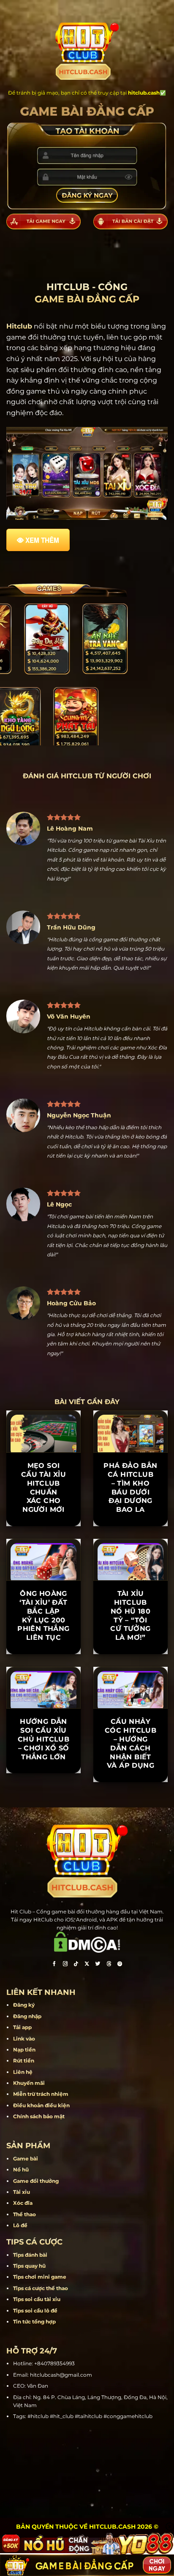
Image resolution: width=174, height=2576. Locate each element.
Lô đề (20, 2225)
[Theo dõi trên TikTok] (76, 1965)
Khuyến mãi (29, 2083)
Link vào (24, 2039)
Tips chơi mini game (40, 2277)
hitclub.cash (144, 93)
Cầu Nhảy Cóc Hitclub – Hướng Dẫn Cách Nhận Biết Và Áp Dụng (130, 1743)
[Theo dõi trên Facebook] (54, 1965)
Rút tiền (24, 2061)
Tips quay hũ (29, 2266)
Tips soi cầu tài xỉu (37, 2299)
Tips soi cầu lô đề (35, 2311)
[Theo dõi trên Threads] (109, 1965)
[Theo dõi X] (87, 1965)
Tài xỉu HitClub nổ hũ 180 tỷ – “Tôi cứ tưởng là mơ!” (130, 1615)
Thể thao (24, 2214)
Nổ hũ (21, 2170)
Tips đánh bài (30, 2255)
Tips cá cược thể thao (41, 2288)
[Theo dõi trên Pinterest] (120, 1965)
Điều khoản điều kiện (41, 2105)
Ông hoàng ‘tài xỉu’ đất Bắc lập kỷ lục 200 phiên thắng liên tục (43, 1615)
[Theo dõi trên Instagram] (65, 1965)
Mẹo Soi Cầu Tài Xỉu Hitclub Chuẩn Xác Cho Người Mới (43, 1488)
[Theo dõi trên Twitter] (98, 1965)
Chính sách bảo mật (39, 2116)
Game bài (26, 2159)
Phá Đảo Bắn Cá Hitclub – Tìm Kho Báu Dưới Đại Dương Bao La (130, 1488)
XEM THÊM (42, 540)
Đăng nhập (27, 2016)
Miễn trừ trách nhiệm (41, 2094)
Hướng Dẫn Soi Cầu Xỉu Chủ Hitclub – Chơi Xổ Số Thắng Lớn (43, 1739)
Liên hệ (23, 2072)
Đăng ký (24, 2005)
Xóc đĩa (23, 2203)
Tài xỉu (22, 2192)
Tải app (22, 2027)
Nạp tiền (24, 2050)
